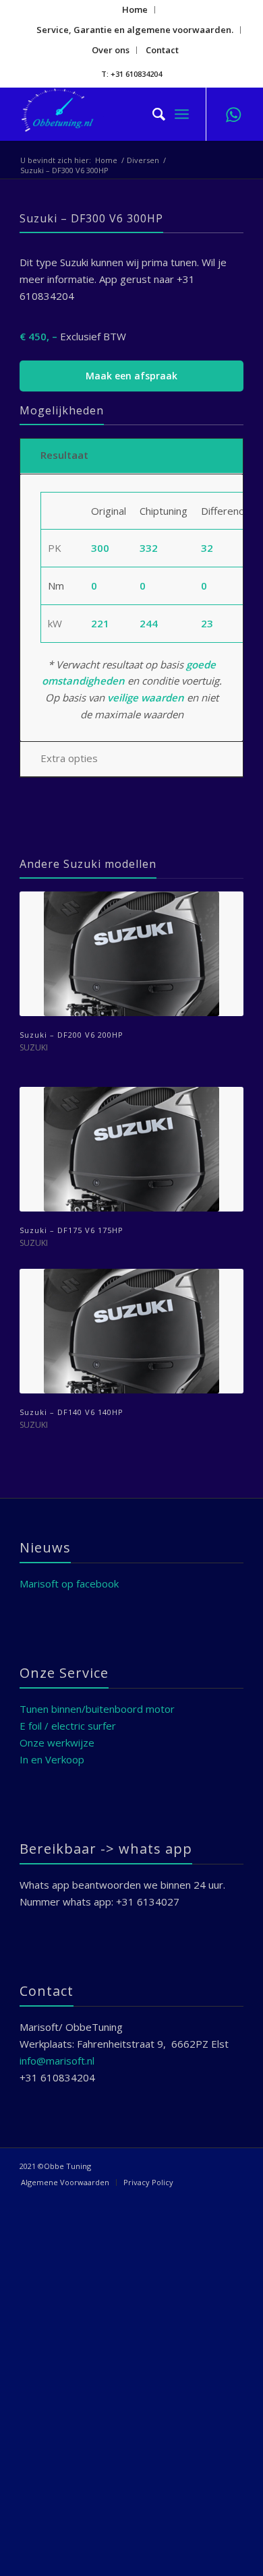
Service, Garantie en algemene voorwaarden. (135, 30)
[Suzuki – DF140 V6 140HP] (131, 1331)
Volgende (223, 1109)
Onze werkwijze (57, 1742)
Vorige (40, 1109)
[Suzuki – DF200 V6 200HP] (131, 954)
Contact (162, 50)
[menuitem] (135, 10)
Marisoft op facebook (69, 1583)
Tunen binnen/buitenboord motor (97, 1709)
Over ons (111, 50)
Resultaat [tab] (64, 455)
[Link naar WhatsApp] (233, 114)
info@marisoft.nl (57, 2061)
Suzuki (34, 1047)
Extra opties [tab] (69, 758)
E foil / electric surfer (68, 1726)
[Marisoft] (109, 114)
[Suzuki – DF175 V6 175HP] (131, 1149)
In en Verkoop (52, 1759)
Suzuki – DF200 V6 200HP (71, 1035)
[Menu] (182, 114)
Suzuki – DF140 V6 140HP (71, 1412)
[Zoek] (152, 114)
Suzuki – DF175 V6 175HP (71, 1230)
